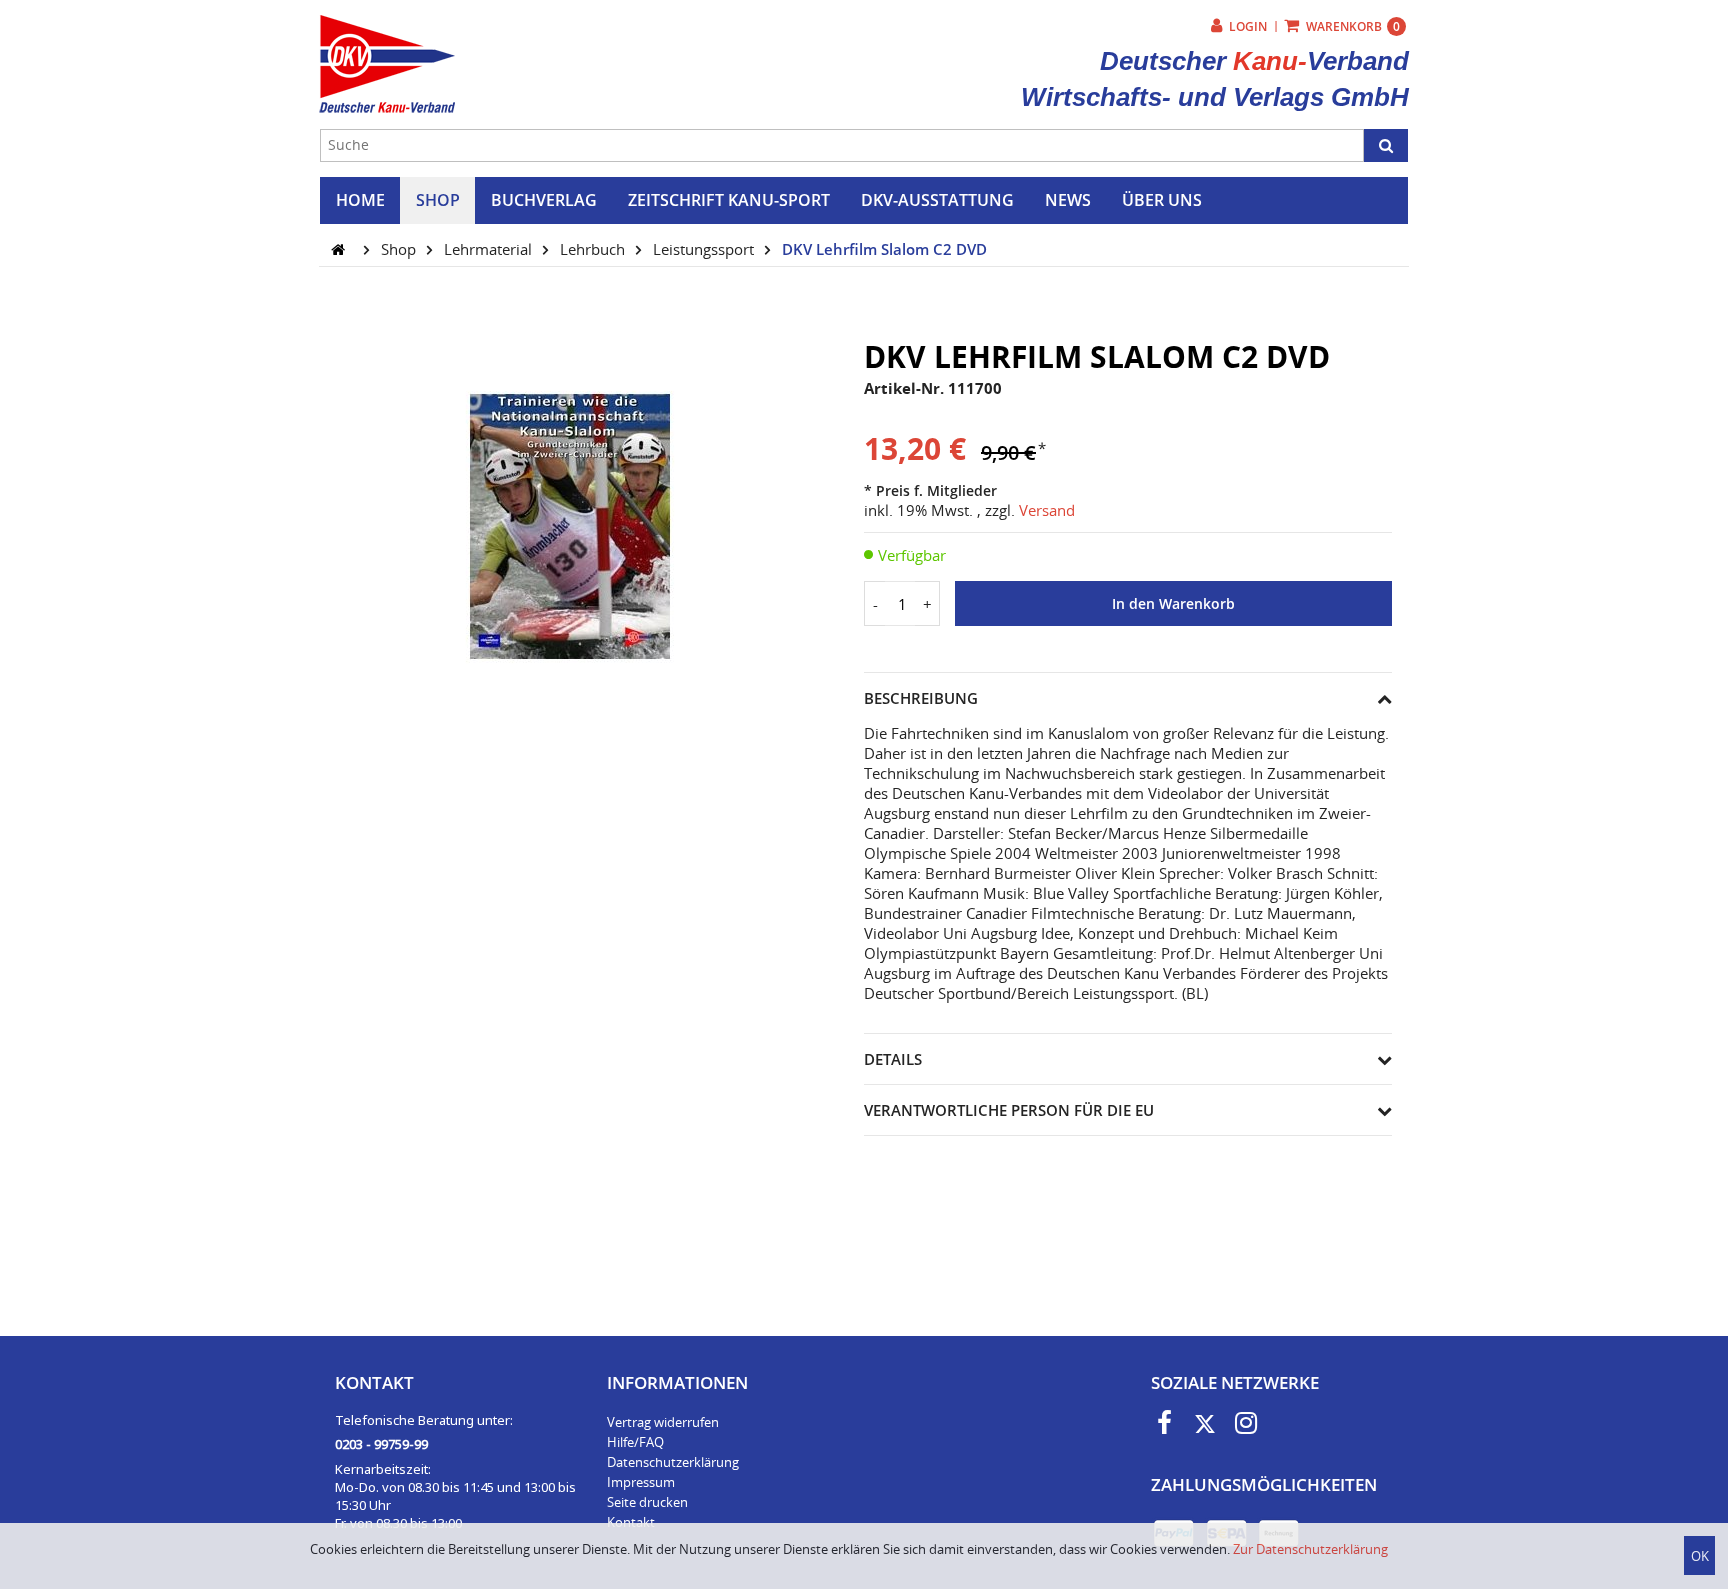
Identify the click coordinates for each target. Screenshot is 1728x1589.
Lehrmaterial (490, 249)
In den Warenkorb (1173, 604)
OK (1700, 1556)
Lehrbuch (594, 249)
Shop (400, 249)
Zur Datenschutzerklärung (1310, 1549)
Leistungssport (705, 249)
